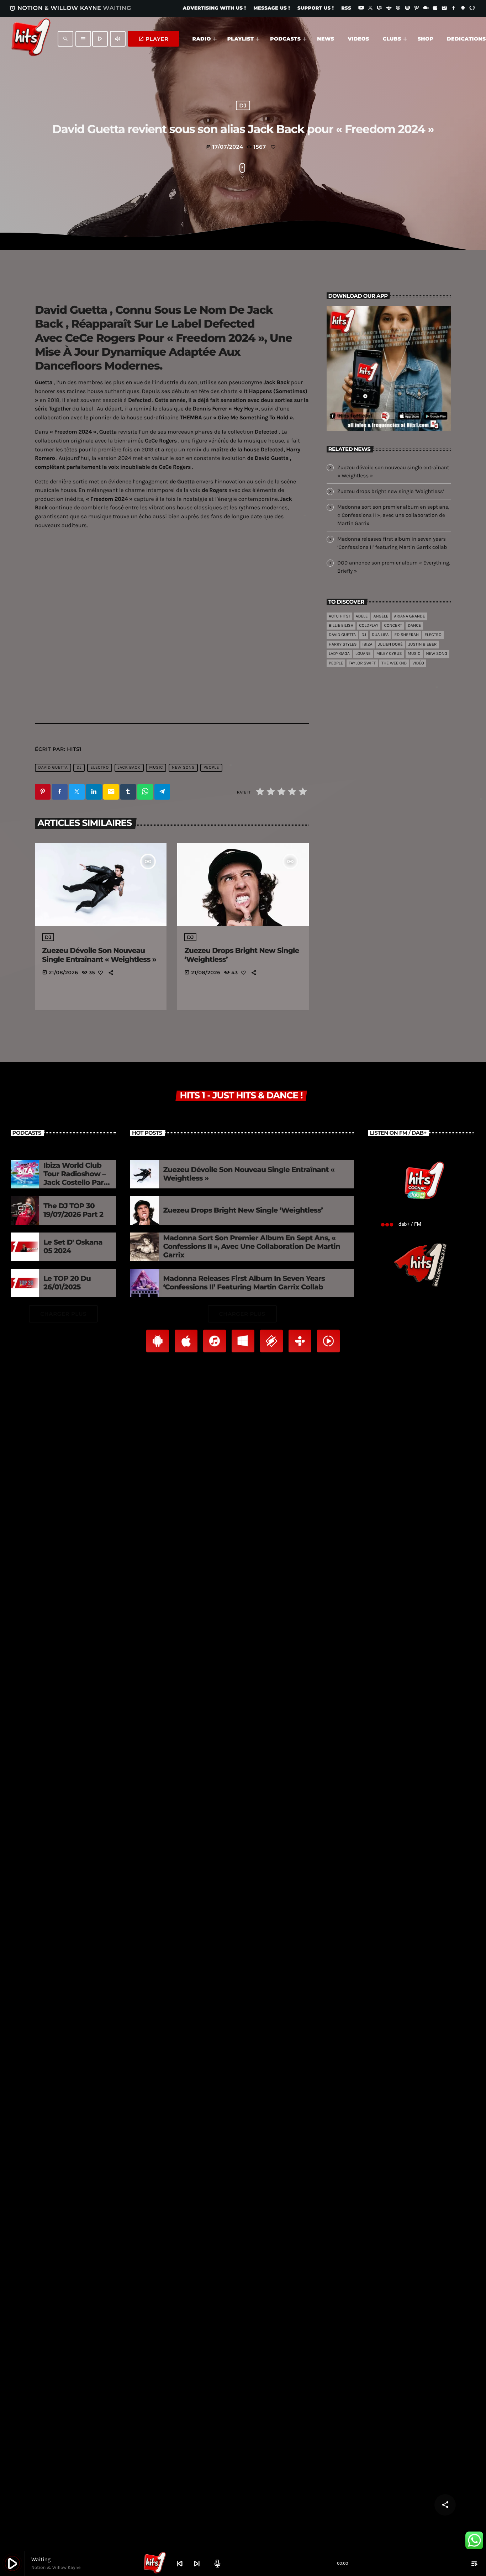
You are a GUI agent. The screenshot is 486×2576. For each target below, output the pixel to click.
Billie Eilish (341, 626)
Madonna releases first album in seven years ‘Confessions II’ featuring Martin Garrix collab (244, 1283)
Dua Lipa (380, 635)
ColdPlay (369, 626)
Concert (393, 626)
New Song (183, 768)
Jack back (129, 768)
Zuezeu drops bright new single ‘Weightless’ (391, 491)
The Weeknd (394, 663)
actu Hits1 (339, 616)
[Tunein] (389, 9)
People (211, 768)
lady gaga (339, 654)
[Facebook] (454, 9)
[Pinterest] (417, 9)
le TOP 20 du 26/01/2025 (67, 1283)
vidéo (418, 663)
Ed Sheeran (406, 635)
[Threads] (398, 9)
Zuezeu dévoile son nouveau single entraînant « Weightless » (99, 955)
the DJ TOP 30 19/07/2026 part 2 (73, 1210)
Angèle (381, 616)
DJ (243, 105)
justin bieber (422, 645)
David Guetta (53, 768)
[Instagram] (444, 9)
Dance (414, 626)
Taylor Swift (362, 663)
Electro (100, 768)
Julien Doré (390, 645)
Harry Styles (343, 645)
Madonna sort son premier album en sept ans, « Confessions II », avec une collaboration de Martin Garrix (393, 515)
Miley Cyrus (389, 654)
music (156, 768)
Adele (362, 616)
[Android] (463, 9)
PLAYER (154, 39)
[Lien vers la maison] (31, 39)
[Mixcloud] (426, 9)
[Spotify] (407, 9)
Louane (363, 654)
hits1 (74, 749)
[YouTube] (361, 9)
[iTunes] (435, 9)
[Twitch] (380, 9)
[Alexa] (472, 9)
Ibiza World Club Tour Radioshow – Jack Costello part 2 (75, 1178)
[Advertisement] (172, 648)
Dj (79, 768)
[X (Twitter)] (370, 9)
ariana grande (409, 616)
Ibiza (368, 645)
